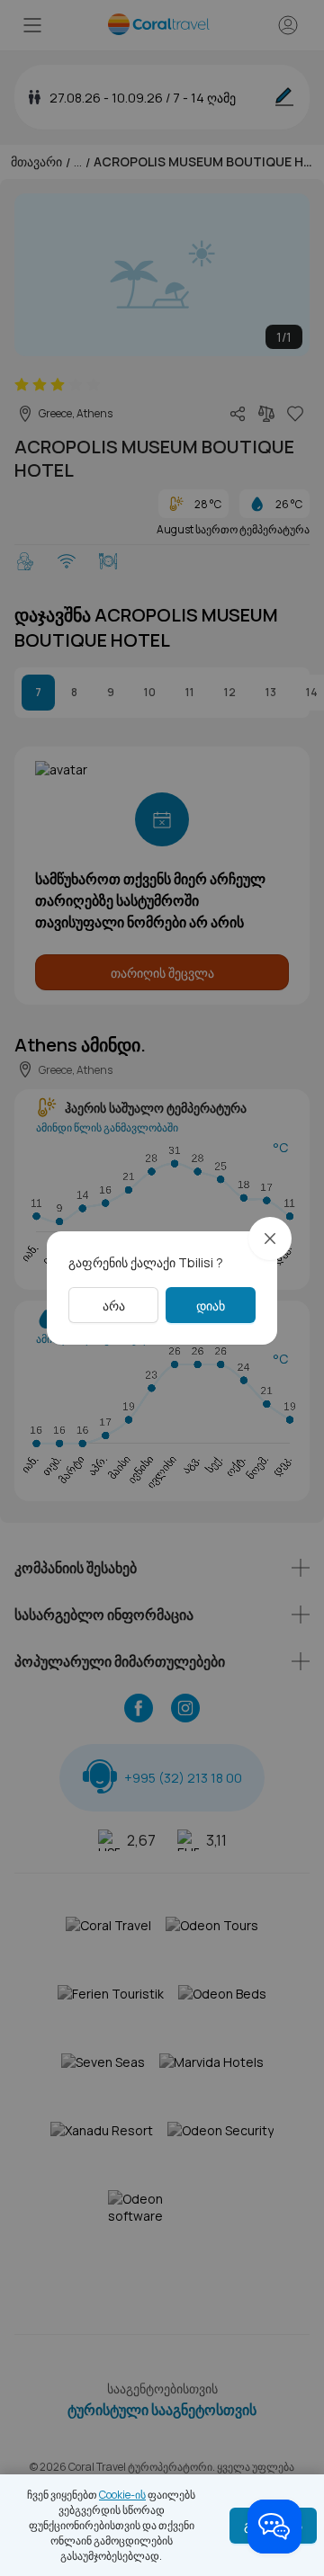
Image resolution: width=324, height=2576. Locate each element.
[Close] (270, 1239)
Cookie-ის (122, 2495)
